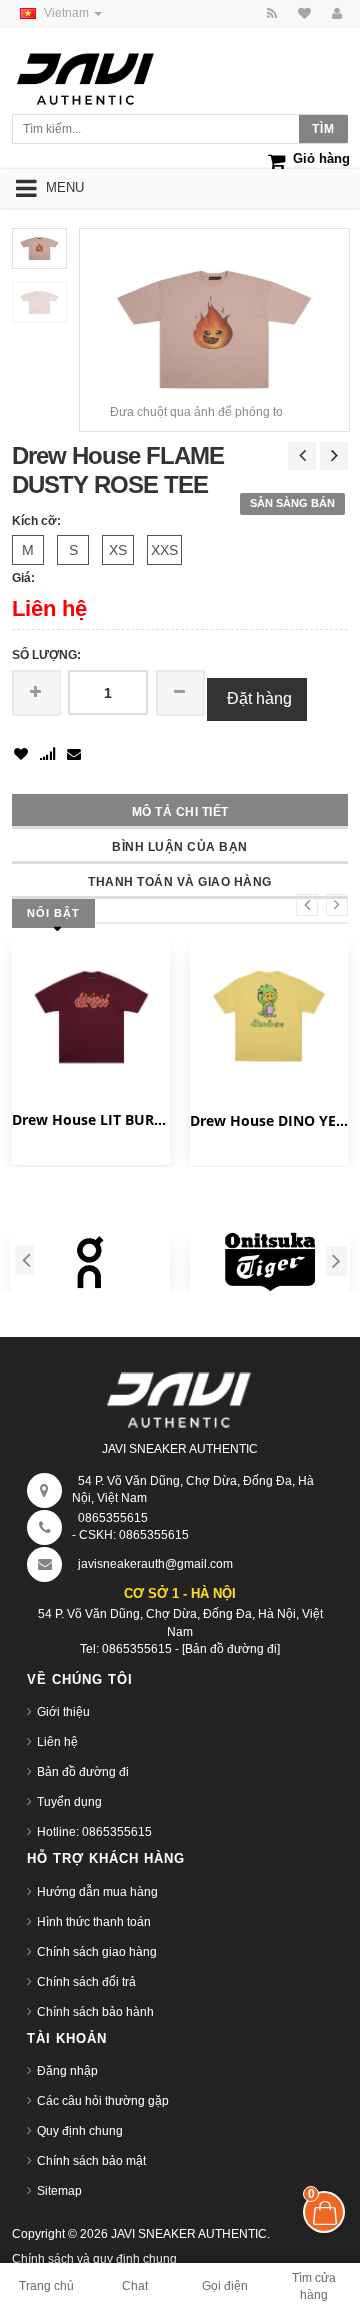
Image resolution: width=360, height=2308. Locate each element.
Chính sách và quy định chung (94, 2259)
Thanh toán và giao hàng (180, 882)
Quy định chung (80, 2131)
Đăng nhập (67, 2071)
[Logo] (180, 1396)
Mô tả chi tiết (180, 812)
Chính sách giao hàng (97, 1952)
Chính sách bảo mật (91, 2161)
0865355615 (113, 1518)
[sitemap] (301, 14)
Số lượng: (46, 655)
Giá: (23, 578)
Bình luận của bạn (180, 847)
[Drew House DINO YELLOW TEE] (269, 1017)
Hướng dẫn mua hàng (97, 1892)
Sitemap (59, 2191)
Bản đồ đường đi (83, 1772)
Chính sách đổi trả (86, 1982)
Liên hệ (57, 1742)
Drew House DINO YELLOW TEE (269, 1120)
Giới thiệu (63, 1712)
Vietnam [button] (68, 13)
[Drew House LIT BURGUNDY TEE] (91, 1016)
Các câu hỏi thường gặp (103, 2101)
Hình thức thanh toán (94, 1922)
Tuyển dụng (69, 1802)
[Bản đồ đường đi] (231, 1649)
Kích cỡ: (36, 521)
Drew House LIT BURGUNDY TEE (91, 1119)
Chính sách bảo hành (95, 2012)
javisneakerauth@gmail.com (155, 1564)
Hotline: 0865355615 (94, 1832)
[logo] (104, 73)
